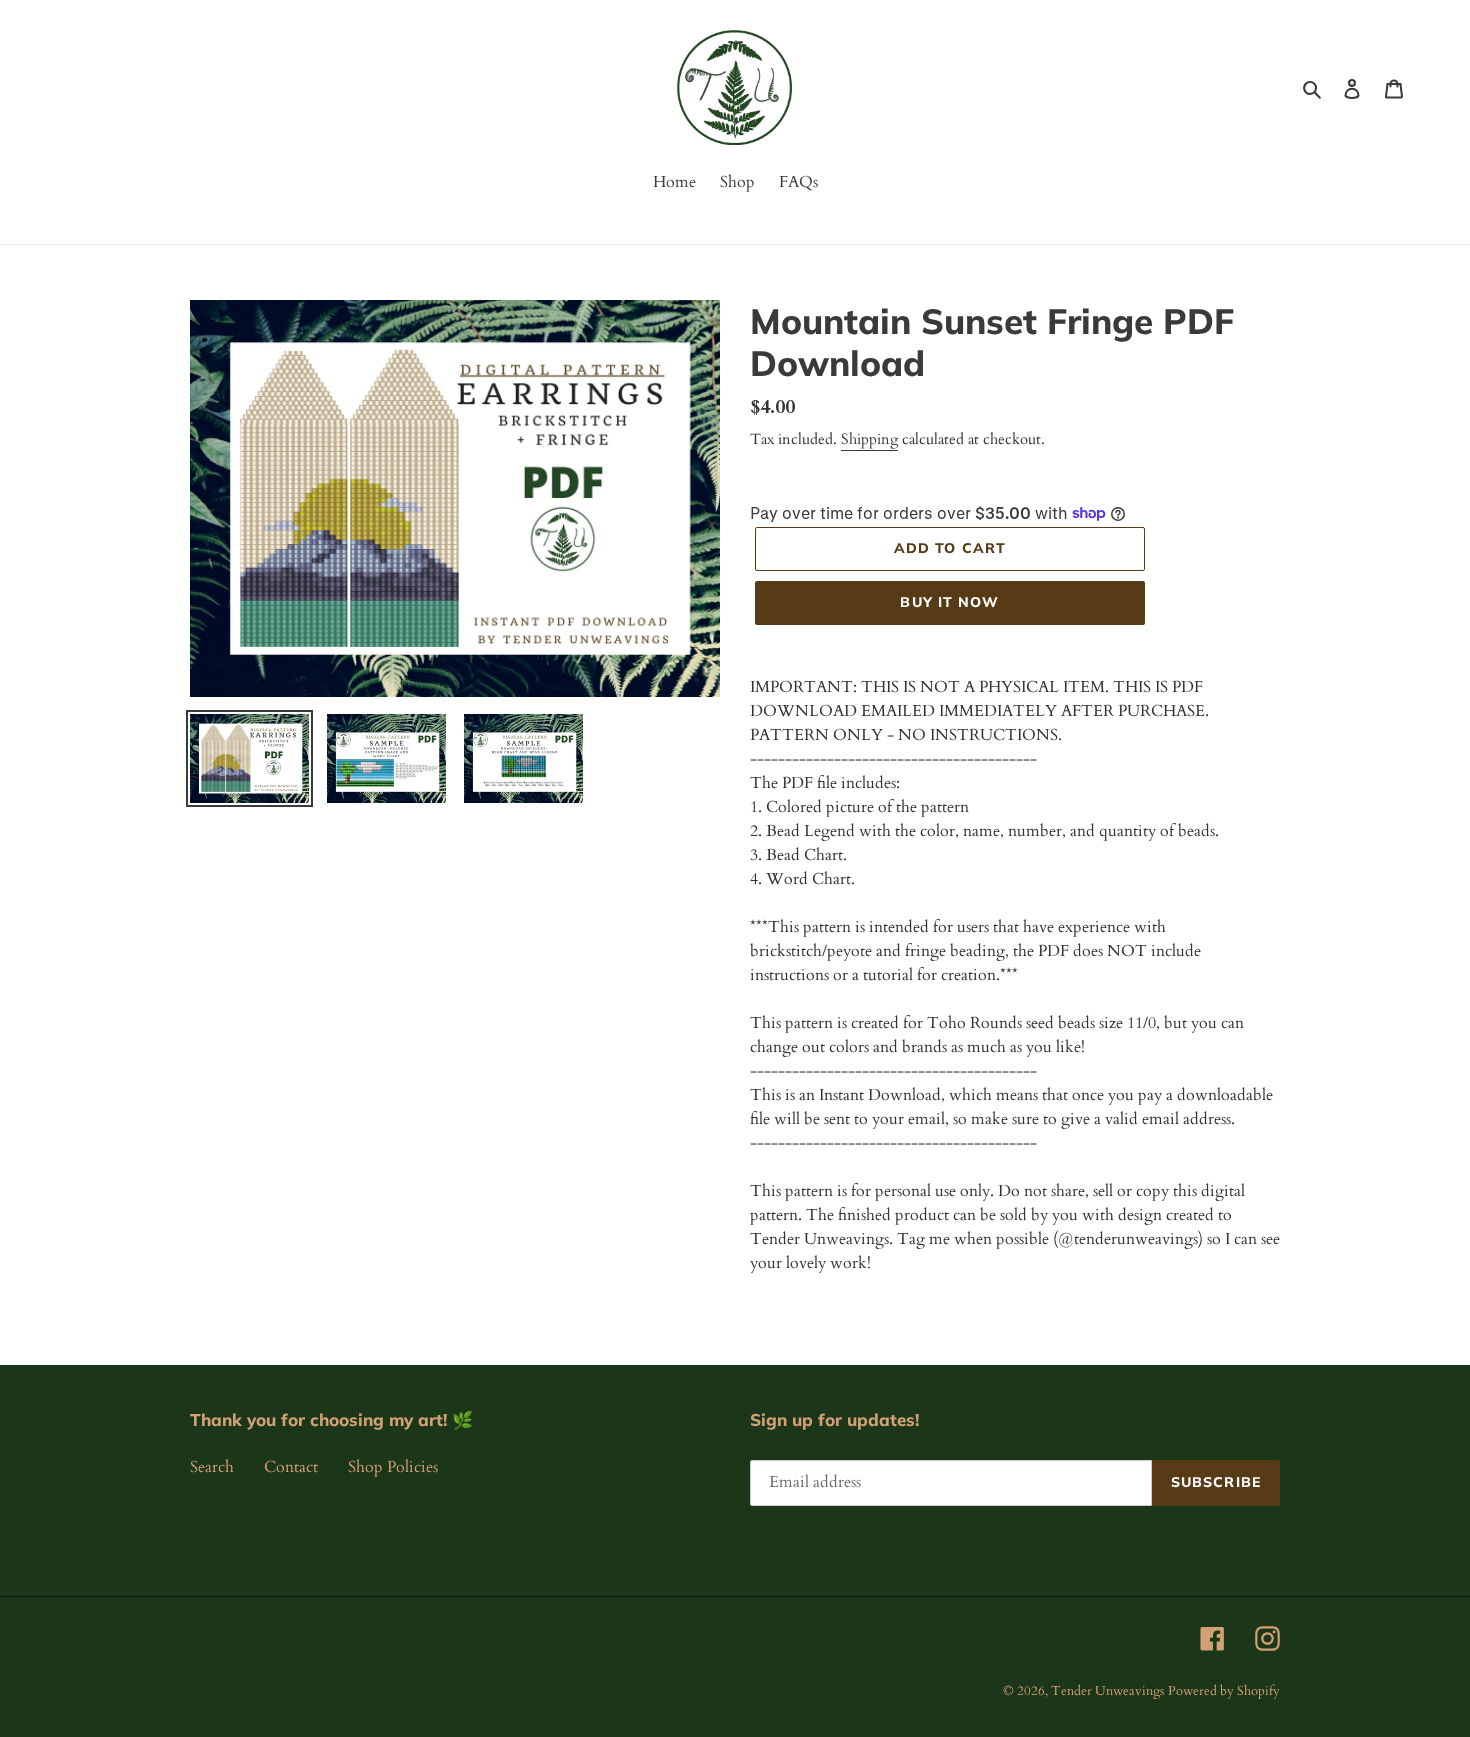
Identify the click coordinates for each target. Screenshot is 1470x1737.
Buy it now (949, 602)
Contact (291, 1467)
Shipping (869, 439)
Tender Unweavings (1107, 1691)
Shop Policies (393, 1467)
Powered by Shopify (1224, 1691)
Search (212, 1467)
